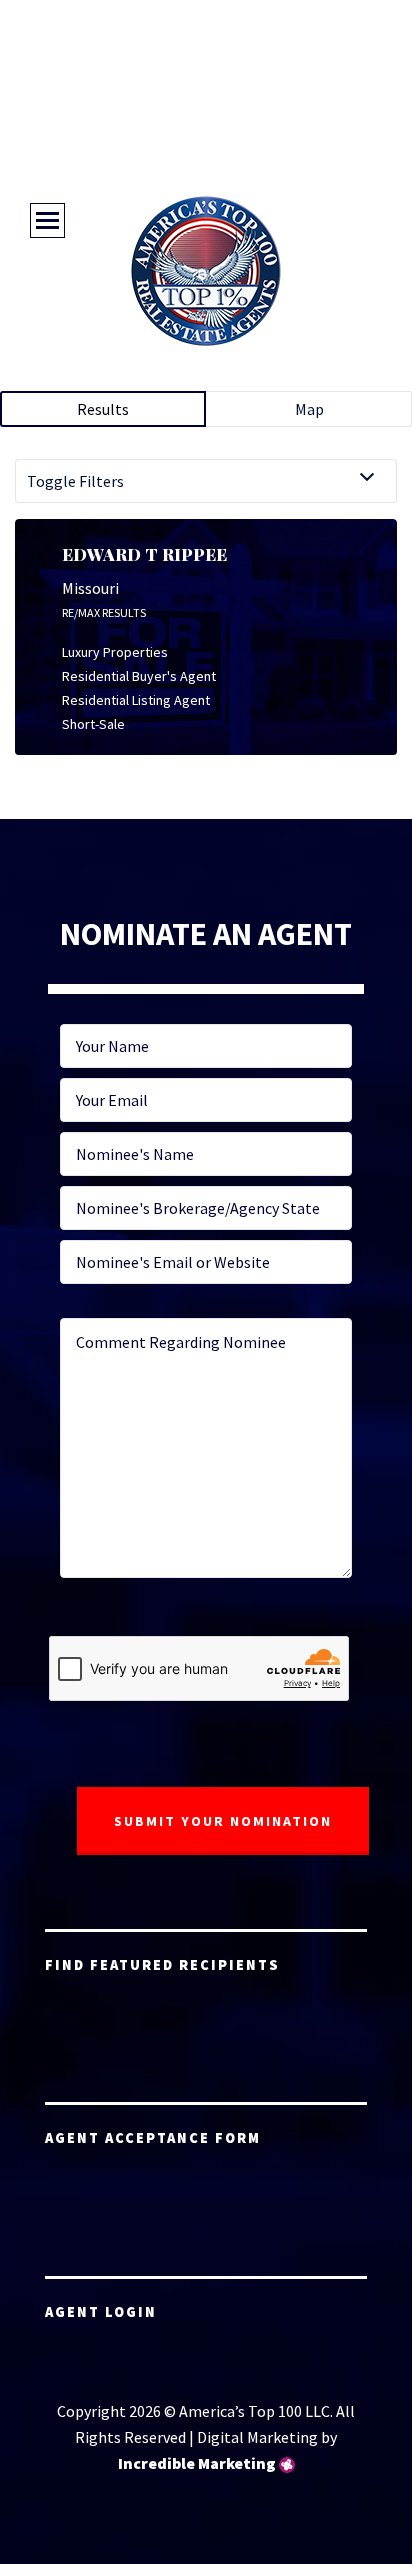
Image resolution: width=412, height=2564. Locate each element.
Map (309, 409)
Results (103, 409)
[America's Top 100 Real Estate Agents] (206, 271)
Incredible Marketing (197, 2463)
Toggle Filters (75, 481)
